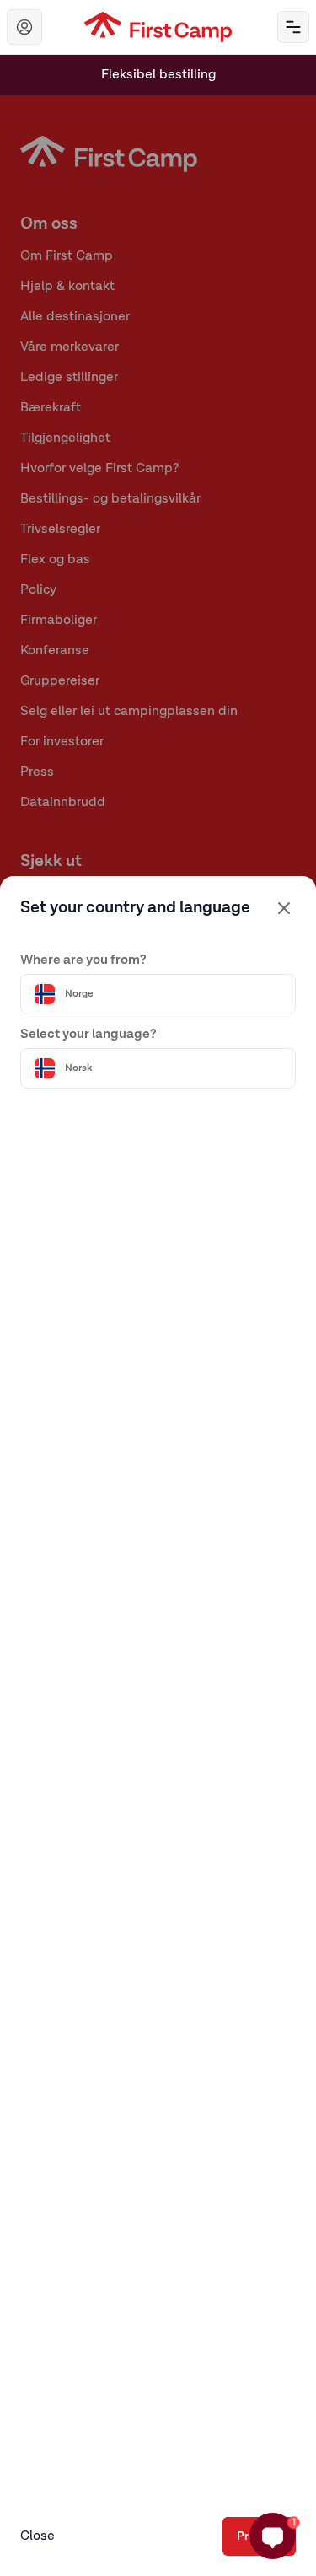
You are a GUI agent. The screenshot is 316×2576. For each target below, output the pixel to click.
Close (37, 2536)
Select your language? (88, 1035)
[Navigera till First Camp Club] (24, 27)
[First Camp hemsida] (158, 27)
